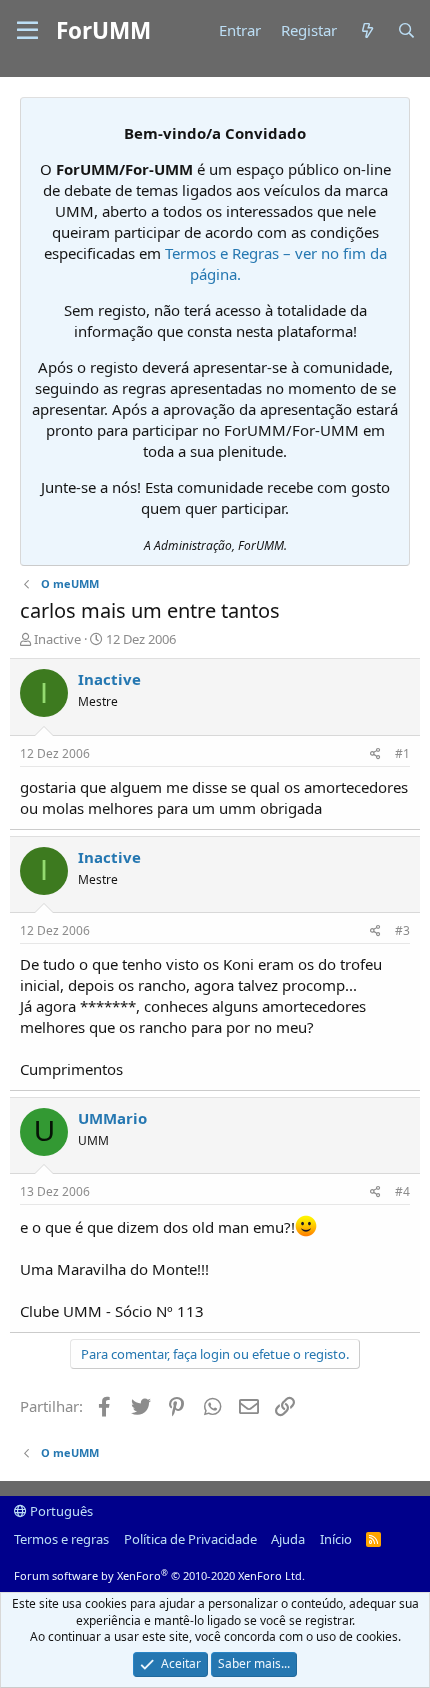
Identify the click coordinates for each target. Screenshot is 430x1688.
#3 (402, 930)
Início (336, 1539)
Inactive (57, 639)
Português (60, 1511)
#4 (402, 1191)
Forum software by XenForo (159, 1575)
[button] (27, 31)
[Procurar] (406, 30)
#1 (402, 753)
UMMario (112, 1118)
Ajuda (288, 1539)
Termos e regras (61, 1539)
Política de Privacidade (190, 1539)
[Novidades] (366, 30)
